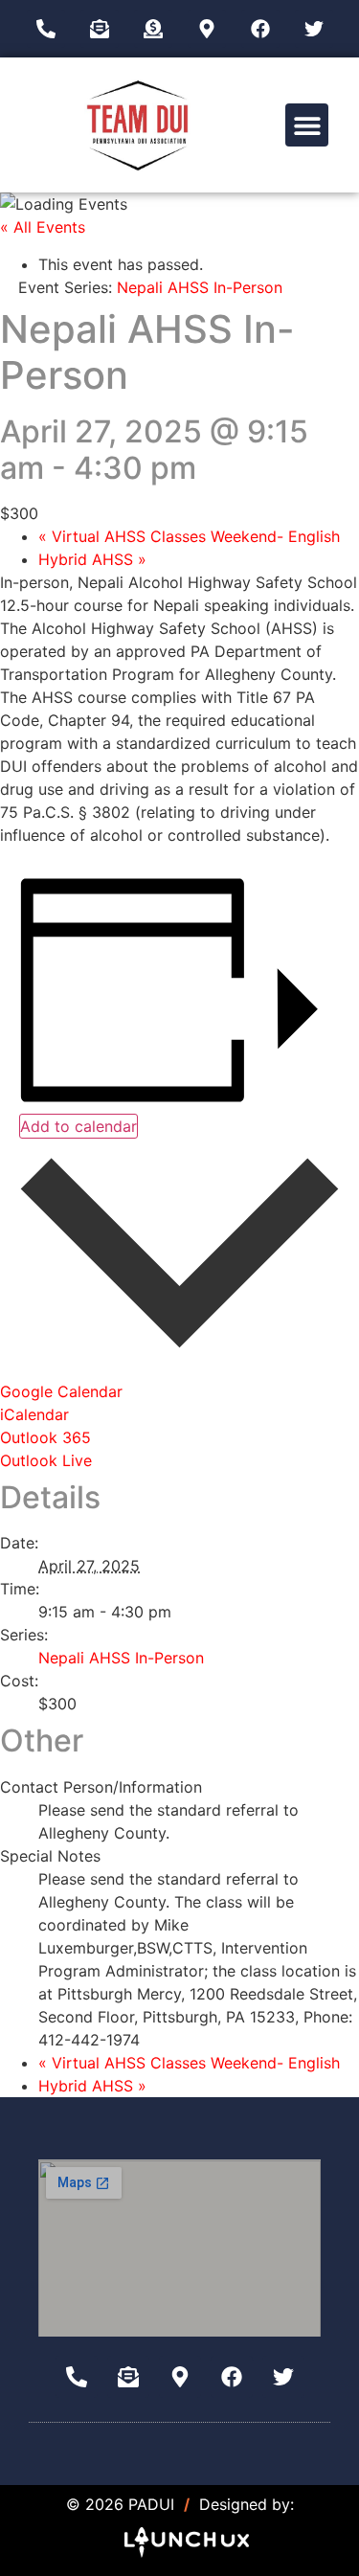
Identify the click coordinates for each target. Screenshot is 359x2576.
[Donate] (153, 29)
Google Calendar (61, 1391)
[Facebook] (260, 29)
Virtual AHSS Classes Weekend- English (189, 536)
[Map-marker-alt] (207, 29)
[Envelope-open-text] (100, 29)
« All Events (43, 227)
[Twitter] (314, 29)
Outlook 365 (45, 1437)
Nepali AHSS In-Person (121, 1658)
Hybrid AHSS (92, 559)
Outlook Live (46, 1460)
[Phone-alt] (46, 29)
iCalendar (34, 1414)
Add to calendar (79, 1126)
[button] (307, 125)
